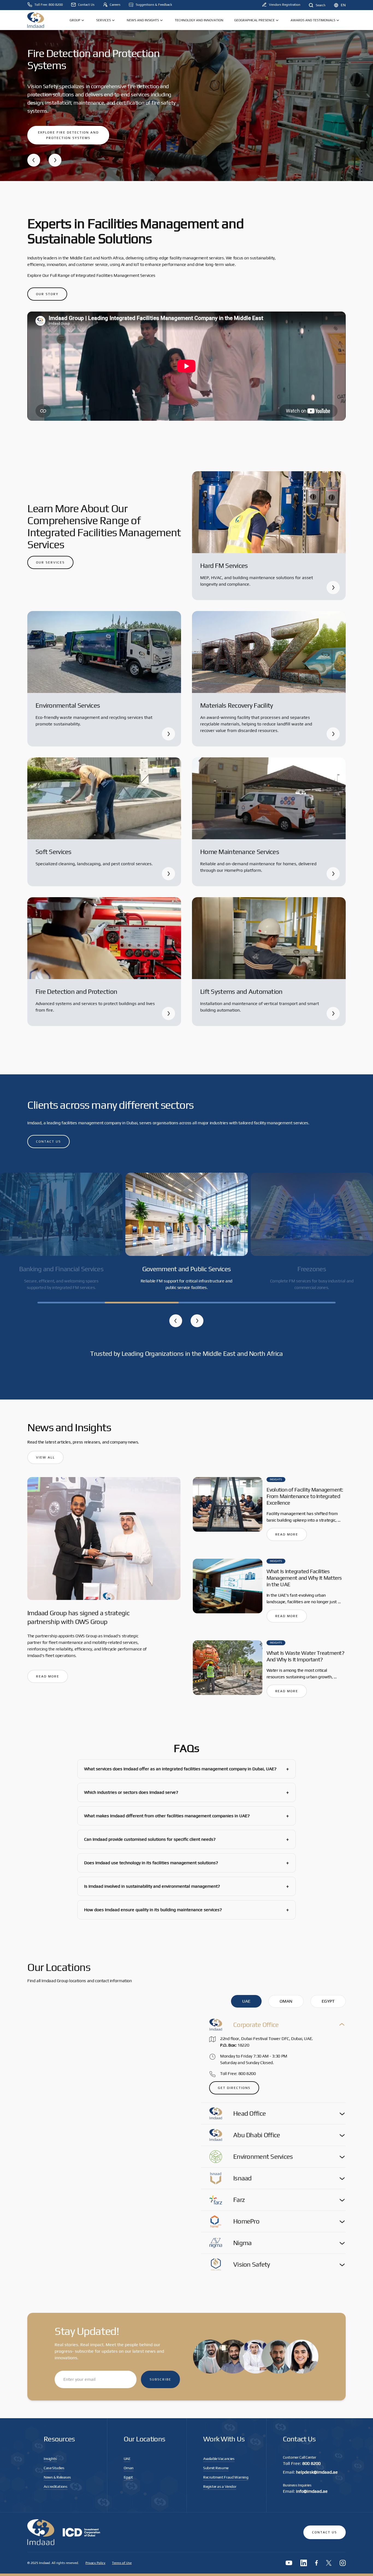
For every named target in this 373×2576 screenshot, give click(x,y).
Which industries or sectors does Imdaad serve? (187, 1792)
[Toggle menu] (83, 20)
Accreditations (56, 2486)
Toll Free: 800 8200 (238, 2073)
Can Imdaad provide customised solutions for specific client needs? (187, 1839)
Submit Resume (216, 2468)
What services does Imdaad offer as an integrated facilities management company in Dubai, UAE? (187, 1769)
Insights (50, 2459)
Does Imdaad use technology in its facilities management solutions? (187, 1863)
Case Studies (54, 2468)
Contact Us (325, 2532)
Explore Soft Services (61, 129)
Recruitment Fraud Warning (226, 2477)
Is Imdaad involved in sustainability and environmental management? (187, 1886)
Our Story (47, 294)
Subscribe (160, 2379)
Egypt (128, 2477)
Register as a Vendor (220, 2486)
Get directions (234, 2088)
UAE (127, 2459)
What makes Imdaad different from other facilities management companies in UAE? (187, 1816)
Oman (129, 2468)
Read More (48, 1676)
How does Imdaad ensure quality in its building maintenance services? (187, 1910)
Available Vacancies (219, 2459)
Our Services (50, 562)
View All (45, 1457)
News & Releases (57, 2477)
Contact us (48, 1142)
